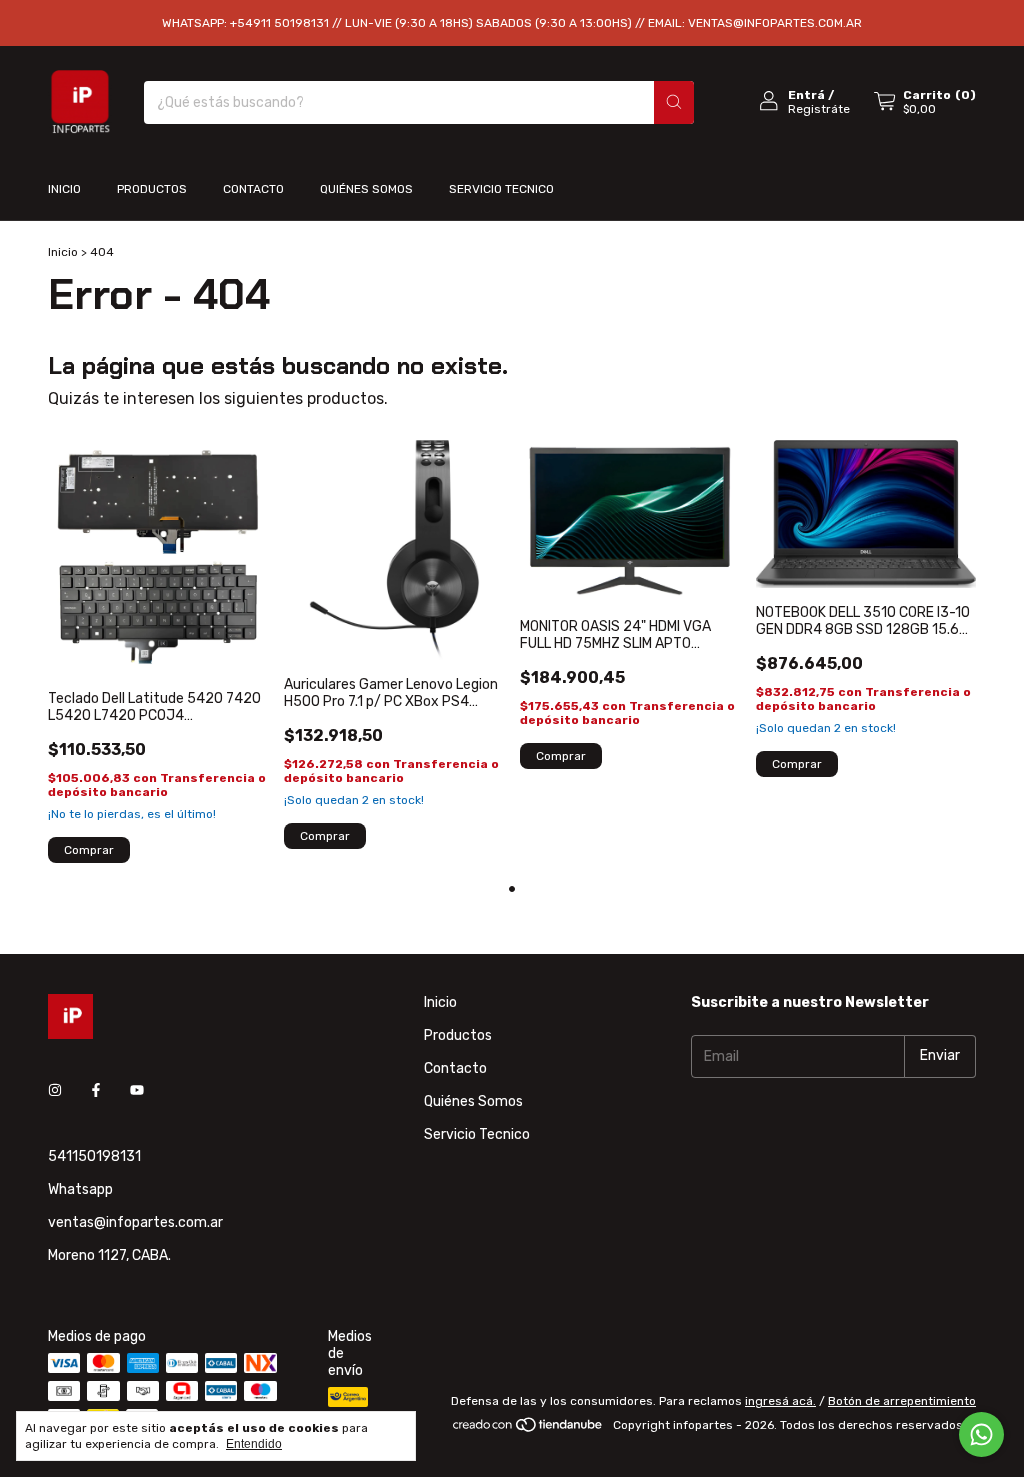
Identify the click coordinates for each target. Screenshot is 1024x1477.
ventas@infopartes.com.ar (135, 1222)
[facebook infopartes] (96, 1091)
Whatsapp (80, 1189)
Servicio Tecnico (501, 189)
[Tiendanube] (528, 1430)
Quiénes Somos (366, 189)
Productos (152, 189)
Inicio (64, 189)
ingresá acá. (780, 1401)
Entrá (806, 95)
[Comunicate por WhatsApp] (981, 1434)
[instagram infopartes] (55, 1091)
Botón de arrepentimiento (902, 1401)
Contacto (253, 189)
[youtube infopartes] (137, 1091)
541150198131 (94, 1156)
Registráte (819, 109)
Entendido (254, 1444)
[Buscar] (674, 102)
